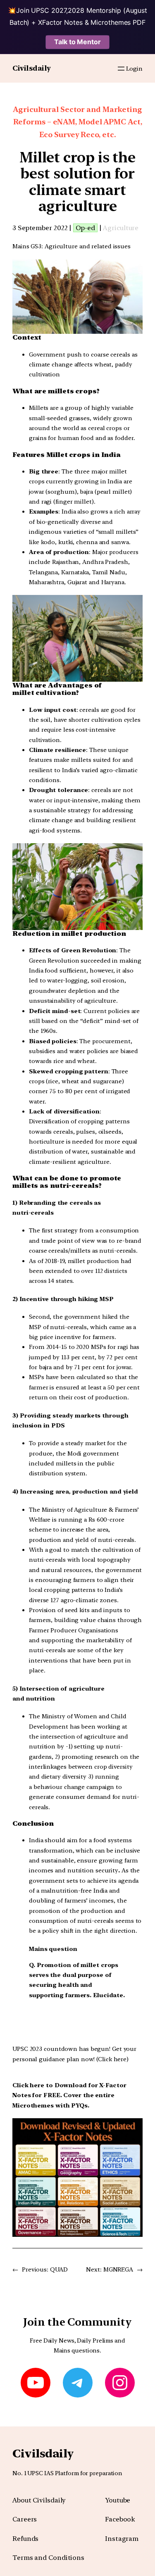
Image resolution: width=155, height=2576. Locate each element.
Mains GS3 (27, 246)
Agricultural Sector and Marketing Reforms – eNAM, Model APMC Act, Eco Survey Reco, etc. (77, 122)
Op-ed (85, 228)
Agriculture (121, 228)
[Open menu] (121, 69)
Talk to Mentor (77, 42)
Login (134, 68)
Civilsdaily (32, 68)
